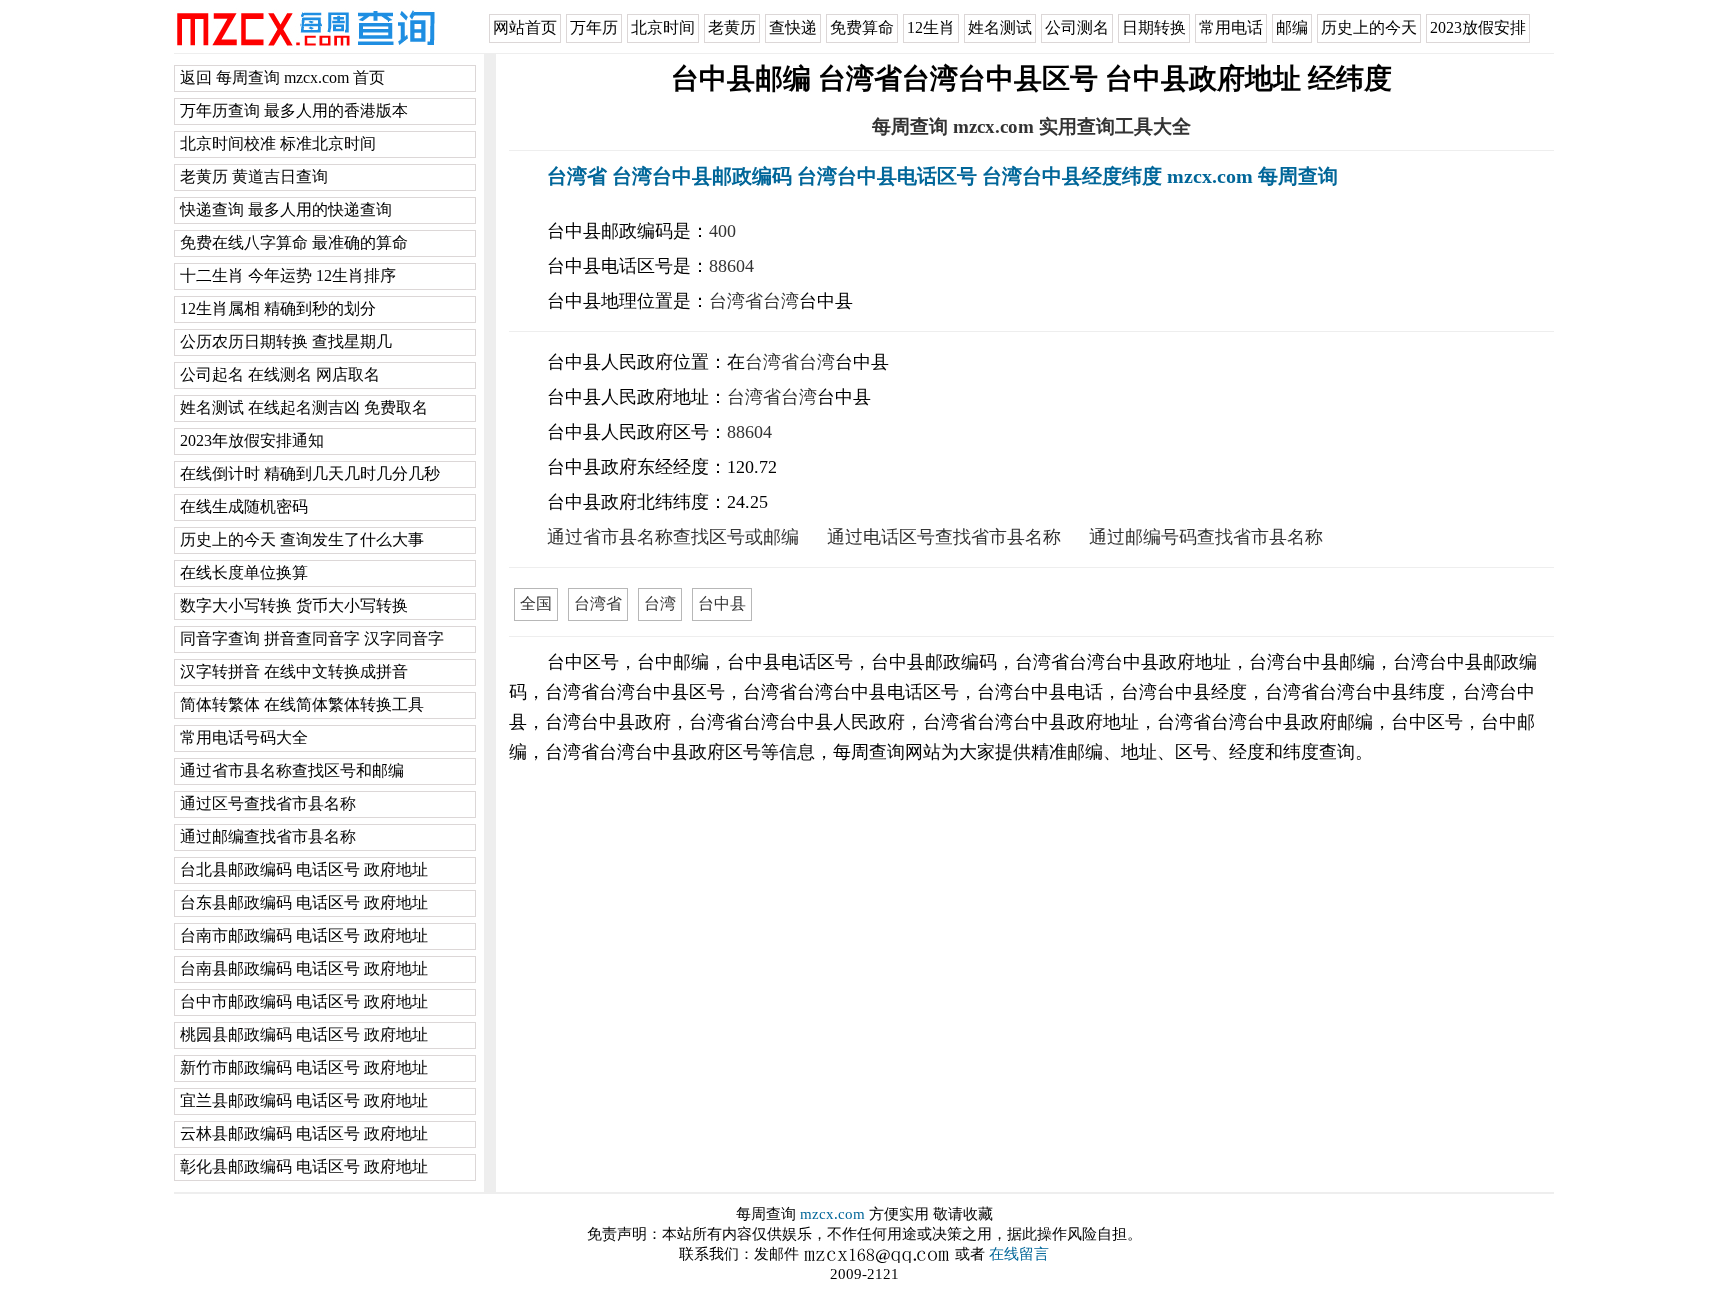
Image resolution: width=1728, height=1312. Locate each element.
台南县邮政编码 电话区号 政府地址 (304, 968)
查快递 (793, 27)
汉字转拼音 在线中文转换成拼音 (294, 671)
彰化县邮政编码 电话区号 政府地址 (304, 1166)
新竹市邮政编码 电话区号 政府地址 (304, 1067)
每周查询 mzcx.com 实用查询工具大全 (1031, 126)
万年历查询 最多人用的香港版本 (294, 110)
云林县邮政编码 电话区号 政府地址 (304, 1133)
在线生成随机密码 (244, 506)
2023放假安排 (1478, 27)
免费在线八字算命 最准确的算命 (294, 242)
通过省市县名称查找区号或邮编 (673, 537)
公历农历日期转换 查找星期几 (286, 341)
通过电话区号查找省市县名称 (944, 537)
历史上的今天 (1369, 27)
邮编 (1292, 27)
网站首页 (525, 27)
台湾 (781, 301)
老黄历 (732, 27)
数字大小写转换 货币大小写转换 (294, 605)
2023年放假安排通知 (252, 440)
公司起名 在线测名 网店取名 (280, 374)
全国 (536, 603)
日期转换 (1154, 27)
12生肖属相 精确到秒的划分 (278, 308)
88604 (731, 266)
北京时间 (663, 27)
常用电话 (1231, 27)
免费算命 (862, 27)
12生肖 (931, 27)
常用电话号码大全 (244, 737)
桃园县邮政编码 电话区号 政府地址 (304, 1034)
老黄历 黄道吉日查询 (254, 176)
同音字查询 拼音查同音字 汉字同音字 (312, 638)
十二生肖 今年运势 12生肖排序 (288, 275)
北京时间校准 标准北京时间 (278, 143)
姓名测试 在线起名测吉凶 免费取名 (304, 407)
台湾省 (736, 301)
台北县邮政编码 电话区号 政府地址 (304, 869)
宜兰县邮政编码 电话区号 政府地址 (304, 1100)
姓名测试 (1000, 27)
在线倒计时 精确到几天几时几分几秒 (310, 473)
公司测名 (1077, 27)
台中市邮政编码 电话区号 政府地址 (304, 1001)
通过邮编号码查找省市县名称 (1206, 537)
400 (722, 231)
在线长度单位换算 (244, 572)
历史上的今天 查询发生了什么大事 (302, 539)
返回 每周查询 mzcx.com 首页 (282, 77)
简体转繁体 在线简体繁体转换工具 (302, 704)
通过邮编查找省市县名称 (268, 836)
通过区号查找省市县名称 (268, 803)
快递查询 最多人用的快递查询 (286, 209)
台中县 (722, 603)
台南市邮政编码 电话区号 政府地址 (304, 935)
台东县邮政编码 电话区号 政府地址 (304, 902)
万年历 (594, 27)
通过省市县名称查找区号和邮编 (292, 770)
